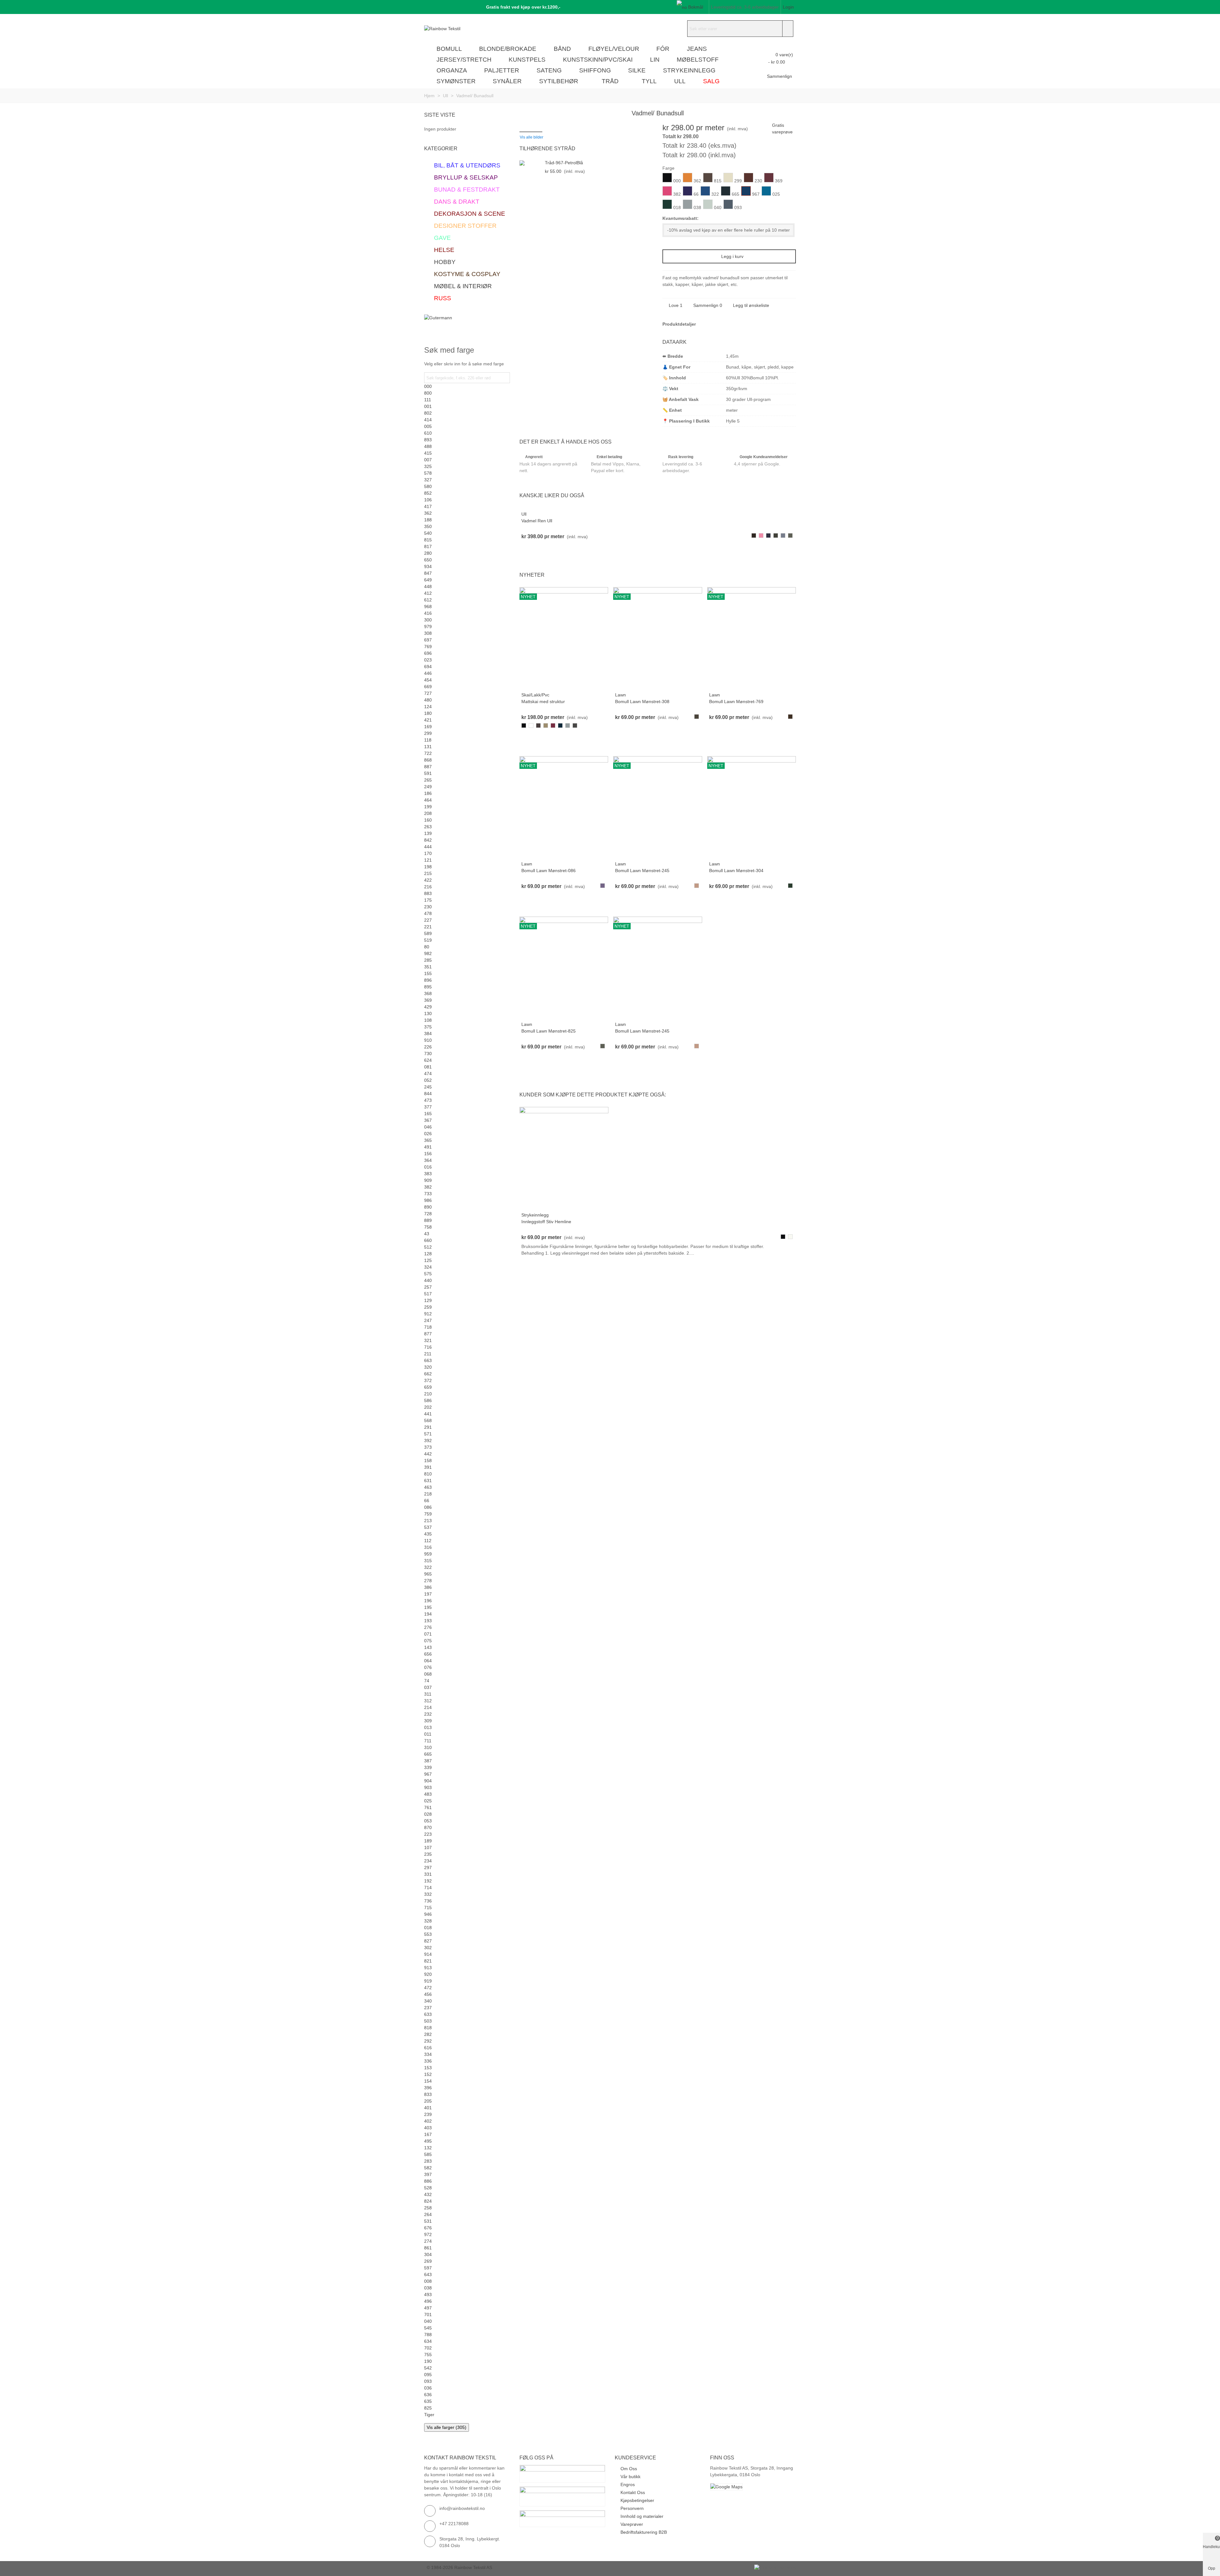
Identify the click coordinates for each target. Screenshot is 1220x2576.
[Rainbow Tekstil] (459, 29)
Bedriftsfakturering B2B (644, 2532)
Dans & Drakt (457, 202)
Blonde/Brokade (508, 49)
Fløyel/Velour (614, 49)
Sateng (549, 70)
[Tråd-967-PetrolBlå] (531, 163)
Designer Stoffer (465, 226)
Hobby (445, 262)
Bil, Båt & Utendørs (467, 165)
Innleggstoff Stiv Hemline (546, 1222)
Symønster (456, 81)
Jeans (697, 49)
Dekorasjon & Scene (470, 214)
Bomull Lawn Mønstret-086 (549, 871)
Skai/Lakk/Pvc (535, 695)
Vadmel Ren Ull (537, 521)
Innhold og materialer (642, 2516)
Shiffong (595, 70)
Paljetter (502, 70)
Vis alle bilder (532, 137)
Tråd (610, 81)
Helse (444, 250)
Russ (443, 298)
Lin (655, 60)
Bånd (562, 49)
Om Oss (629, 2469)
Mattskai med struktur (543, 702)
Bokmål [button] (696, 7)
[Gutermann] (467, 324)
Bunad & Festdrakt (467, 190)
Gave (442, 238)
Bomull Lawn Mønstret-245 (642, 871)
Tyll (649, 81)
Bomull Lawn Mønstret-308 (642, 702)
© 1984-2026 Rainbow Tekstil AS (459, 2567)
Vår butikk (630, 2477)
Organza (452, 70)
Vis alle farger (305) (447, 2427)
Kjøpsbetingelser (637, 2500)
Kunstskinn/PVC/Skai (598, 60)
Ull (680, 81)
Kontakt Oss (633, 2492)
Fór (663, 49)
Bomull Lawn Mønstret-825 (549, 1031)
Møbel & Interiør (463, 286)
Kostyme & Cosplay (467, 274)
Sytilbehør (559, 81)
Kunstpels (527, 60)
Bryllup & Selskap (466, 177)
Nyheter (532, 575)
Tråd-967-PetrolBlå (564, 163)
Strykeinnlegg (689, 70)
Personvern (632, 2508)
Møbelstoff (698, 60)
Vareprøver (632, 2524)
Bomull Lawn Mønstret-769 (736, 702)
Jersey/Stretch (464, 60)
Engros (628, 2484)
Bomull (449, 49)
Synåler (507, 81)
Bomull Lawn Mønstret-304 (736, 871)
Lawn (620, 695)
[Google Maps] (753, 2487)
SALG (711, 81)
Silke (637, 70)
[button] (521, 7)
